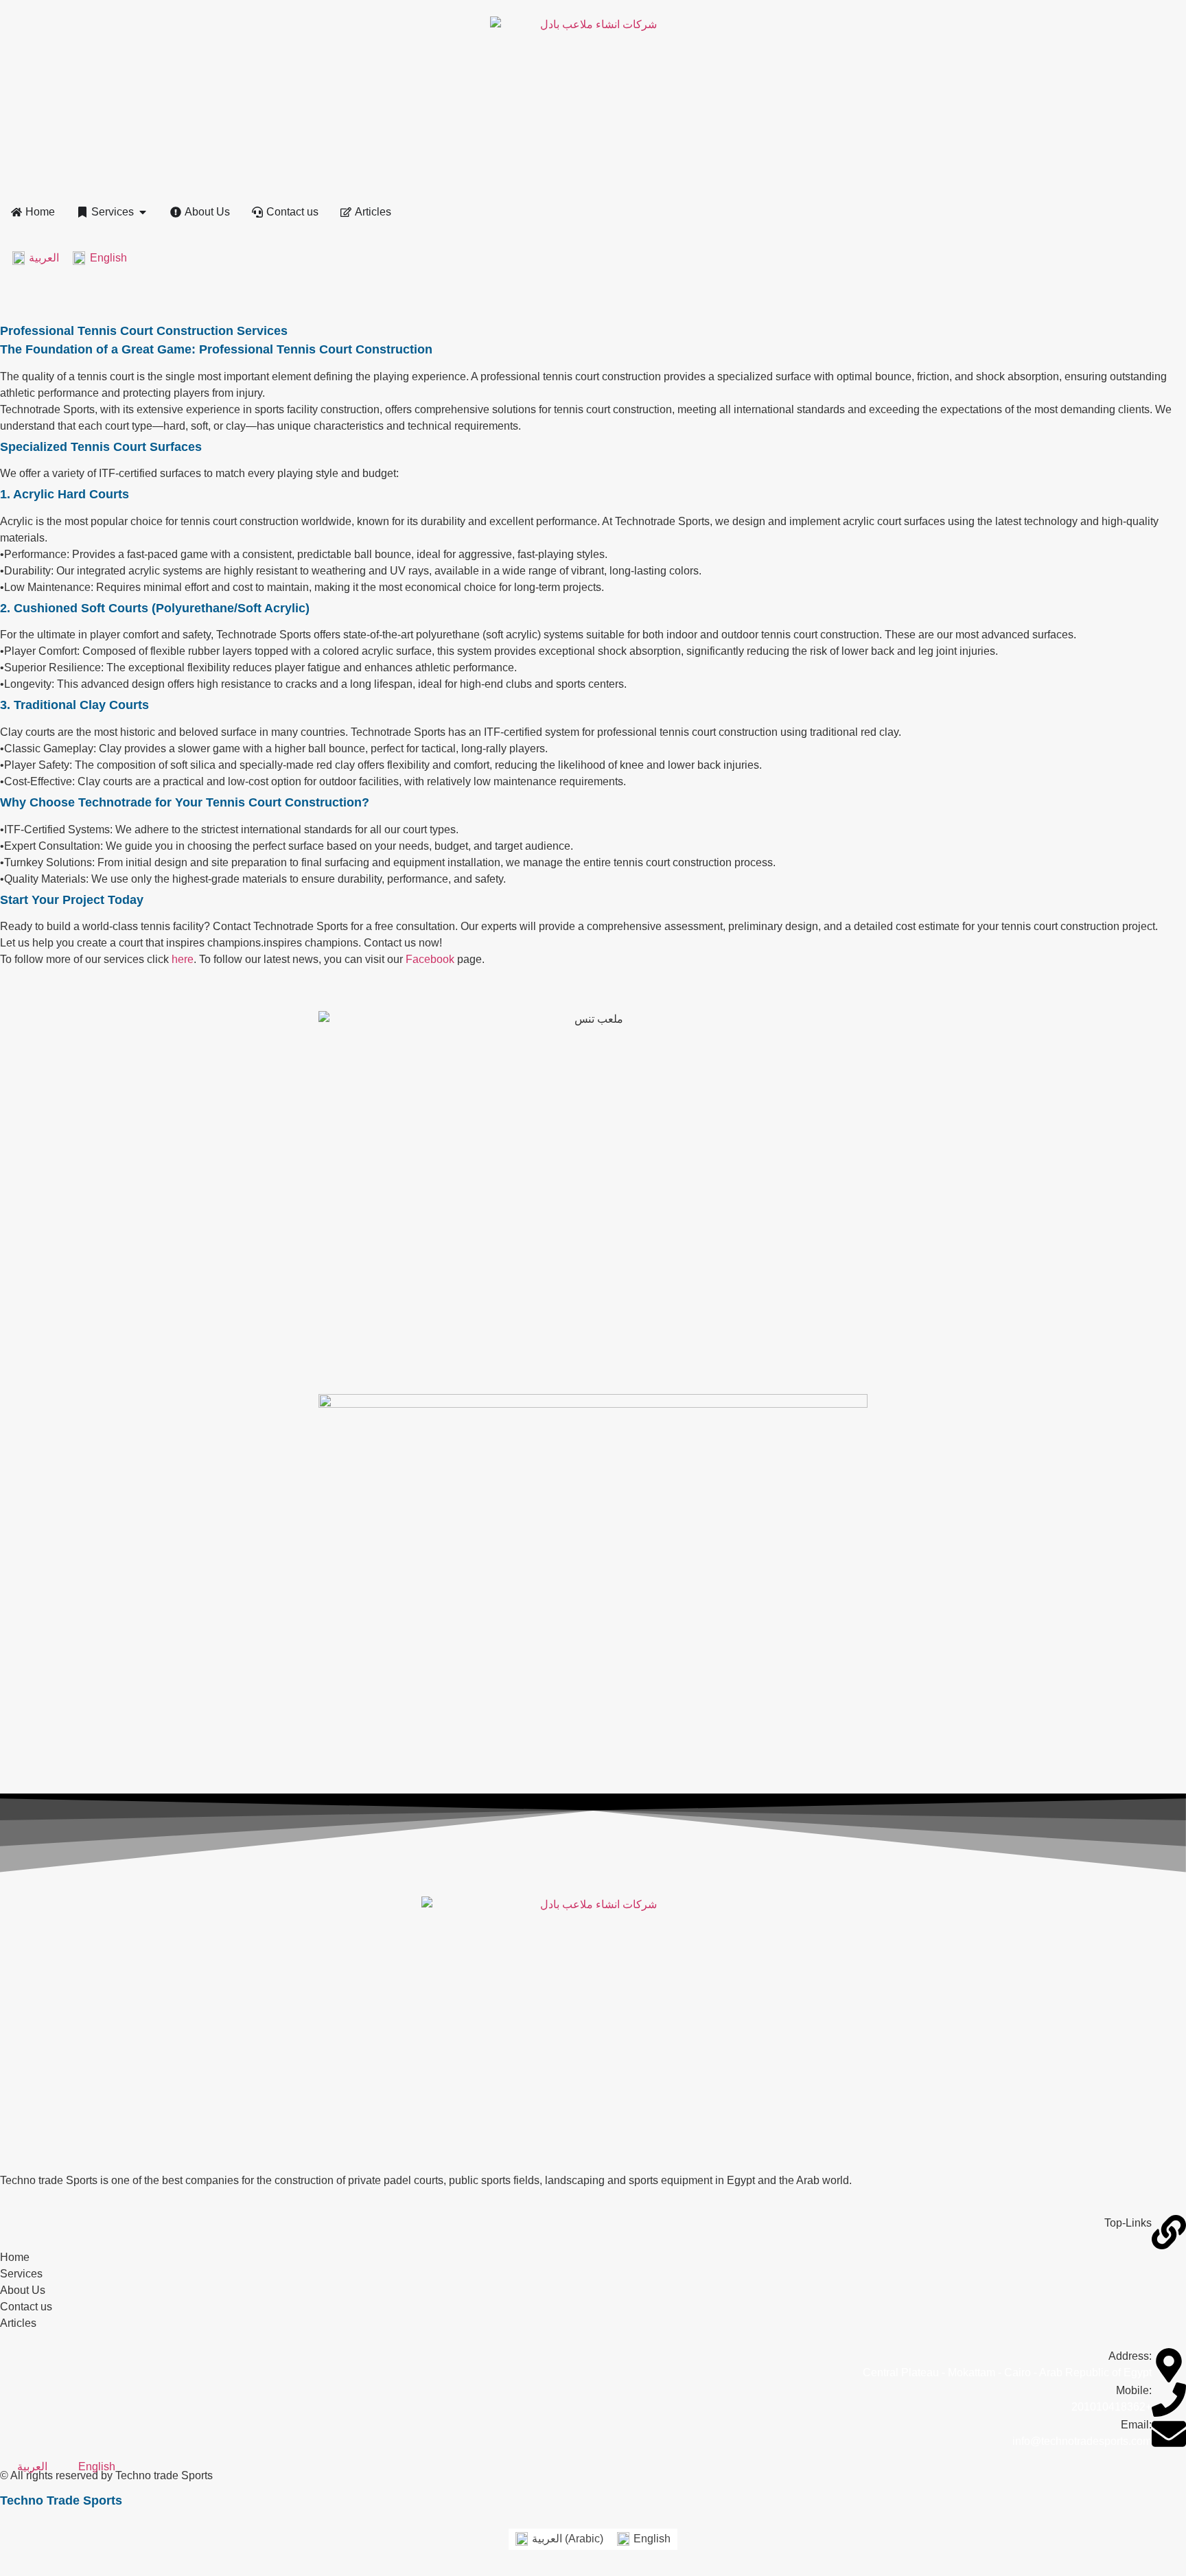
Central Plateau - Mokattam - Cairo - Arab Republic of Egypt (1007, 2372)
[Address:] (1169, 2365)
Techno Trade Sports (61, 2500)
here (183, 959)
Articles (18, 2323)
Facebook (430, 959)
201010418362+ (1112, 2407)
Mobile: (1134, 2390)
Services (21, 2274)
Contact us (26, 2307)
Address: (1130, 2356)
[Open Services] (143, 212)
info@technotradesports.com (1082, 2441)
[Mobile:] (1169, 2400)
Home (15, 2257)
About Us (23, 2290)
